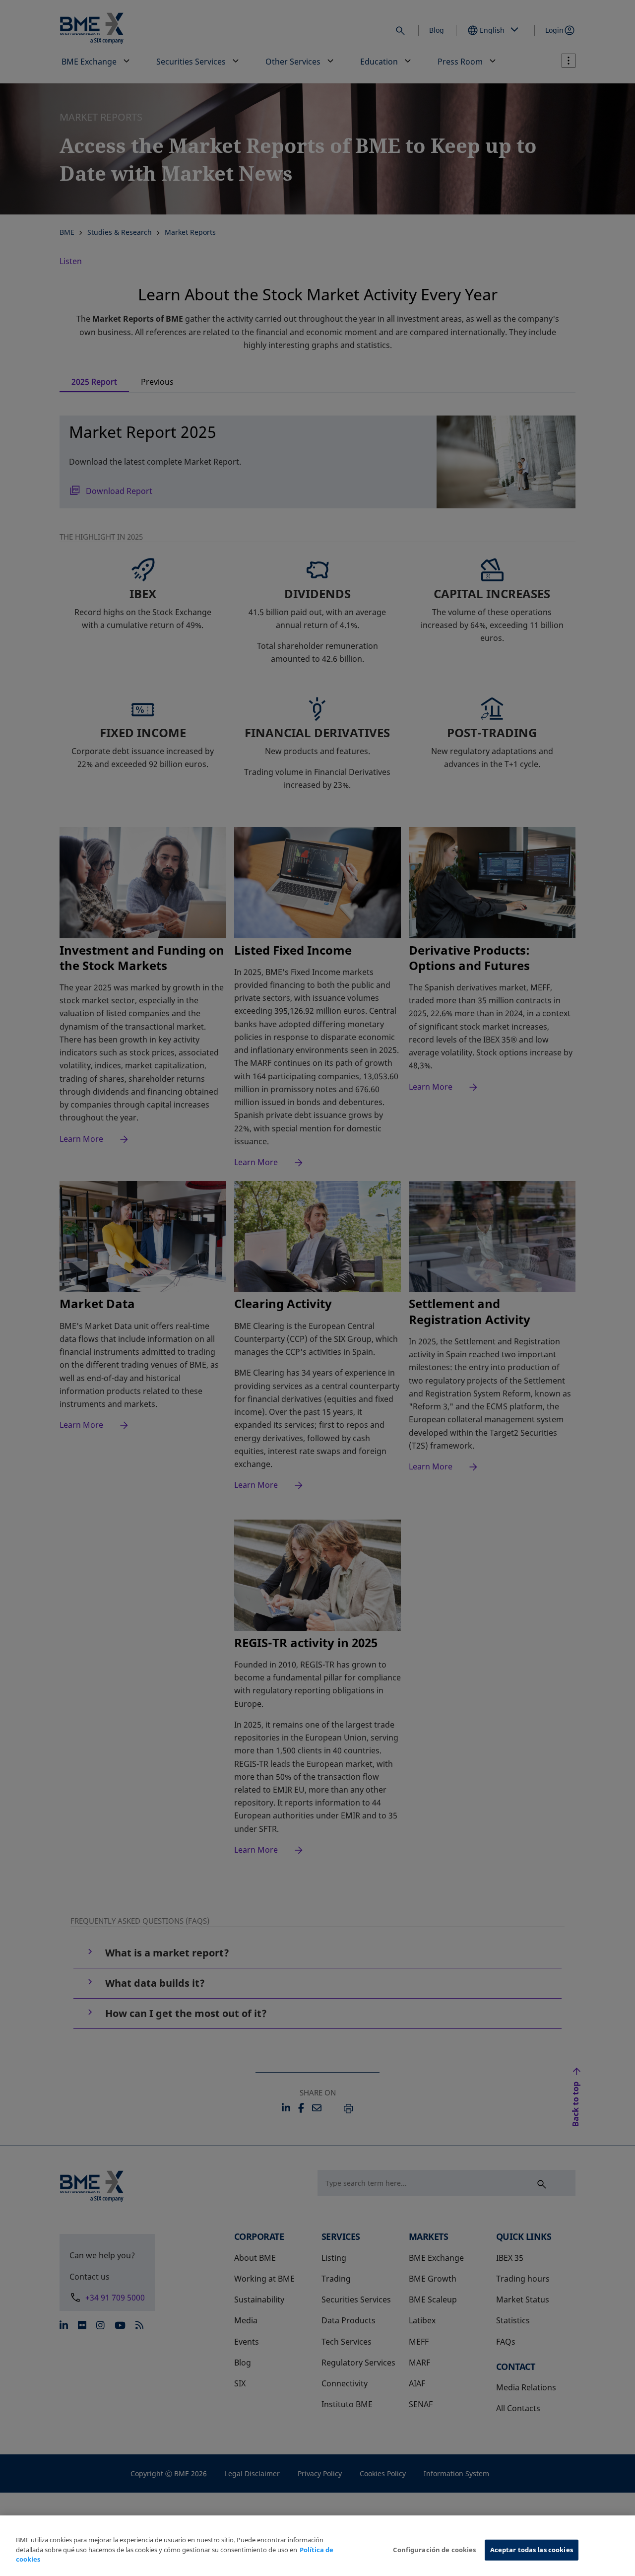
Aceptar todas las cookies (532, 2550)
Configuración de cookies (434, 2550)
